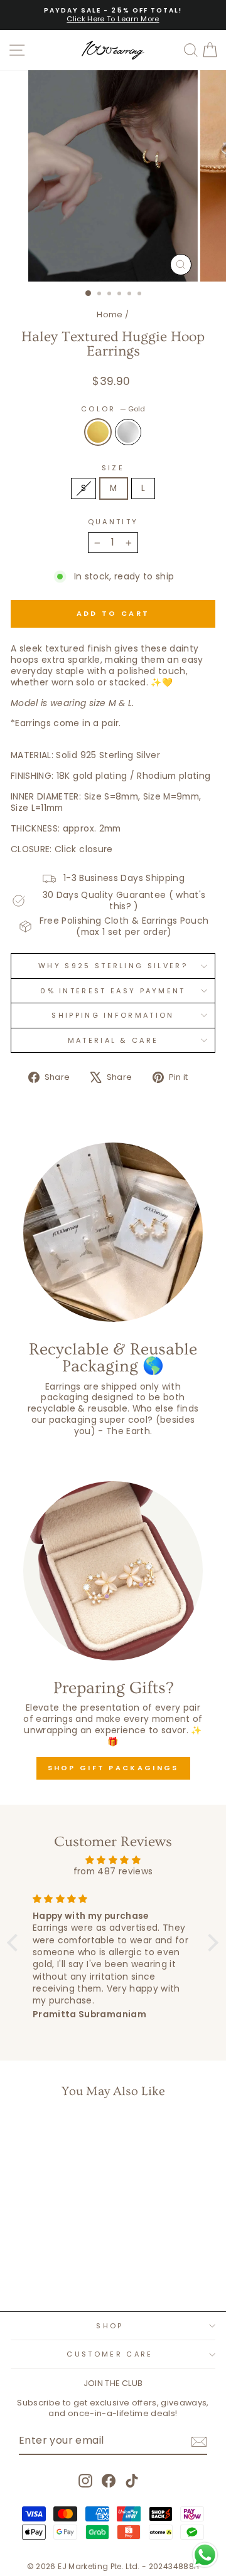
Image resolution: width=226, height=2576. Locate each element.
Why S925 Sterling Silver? (113, 966)
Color (113, 409)
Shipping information (113, 1015)
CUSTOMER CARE (110, 2354)
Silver (128, 432)
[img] (113, 1860)
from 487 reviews (113, 1871)
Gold (98, 432)
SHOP (110, 2326)
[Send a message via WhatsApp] (205, 2555)
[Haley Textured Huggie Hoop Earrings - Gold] (42, 2269)
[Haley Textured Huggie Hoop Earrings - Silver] (57, 2269)
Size (113, 468)
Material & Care (113, 1040)
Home (110, 314)
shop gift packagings (113, 1768)
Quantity (113, 522)
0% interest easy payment (113, 991)
